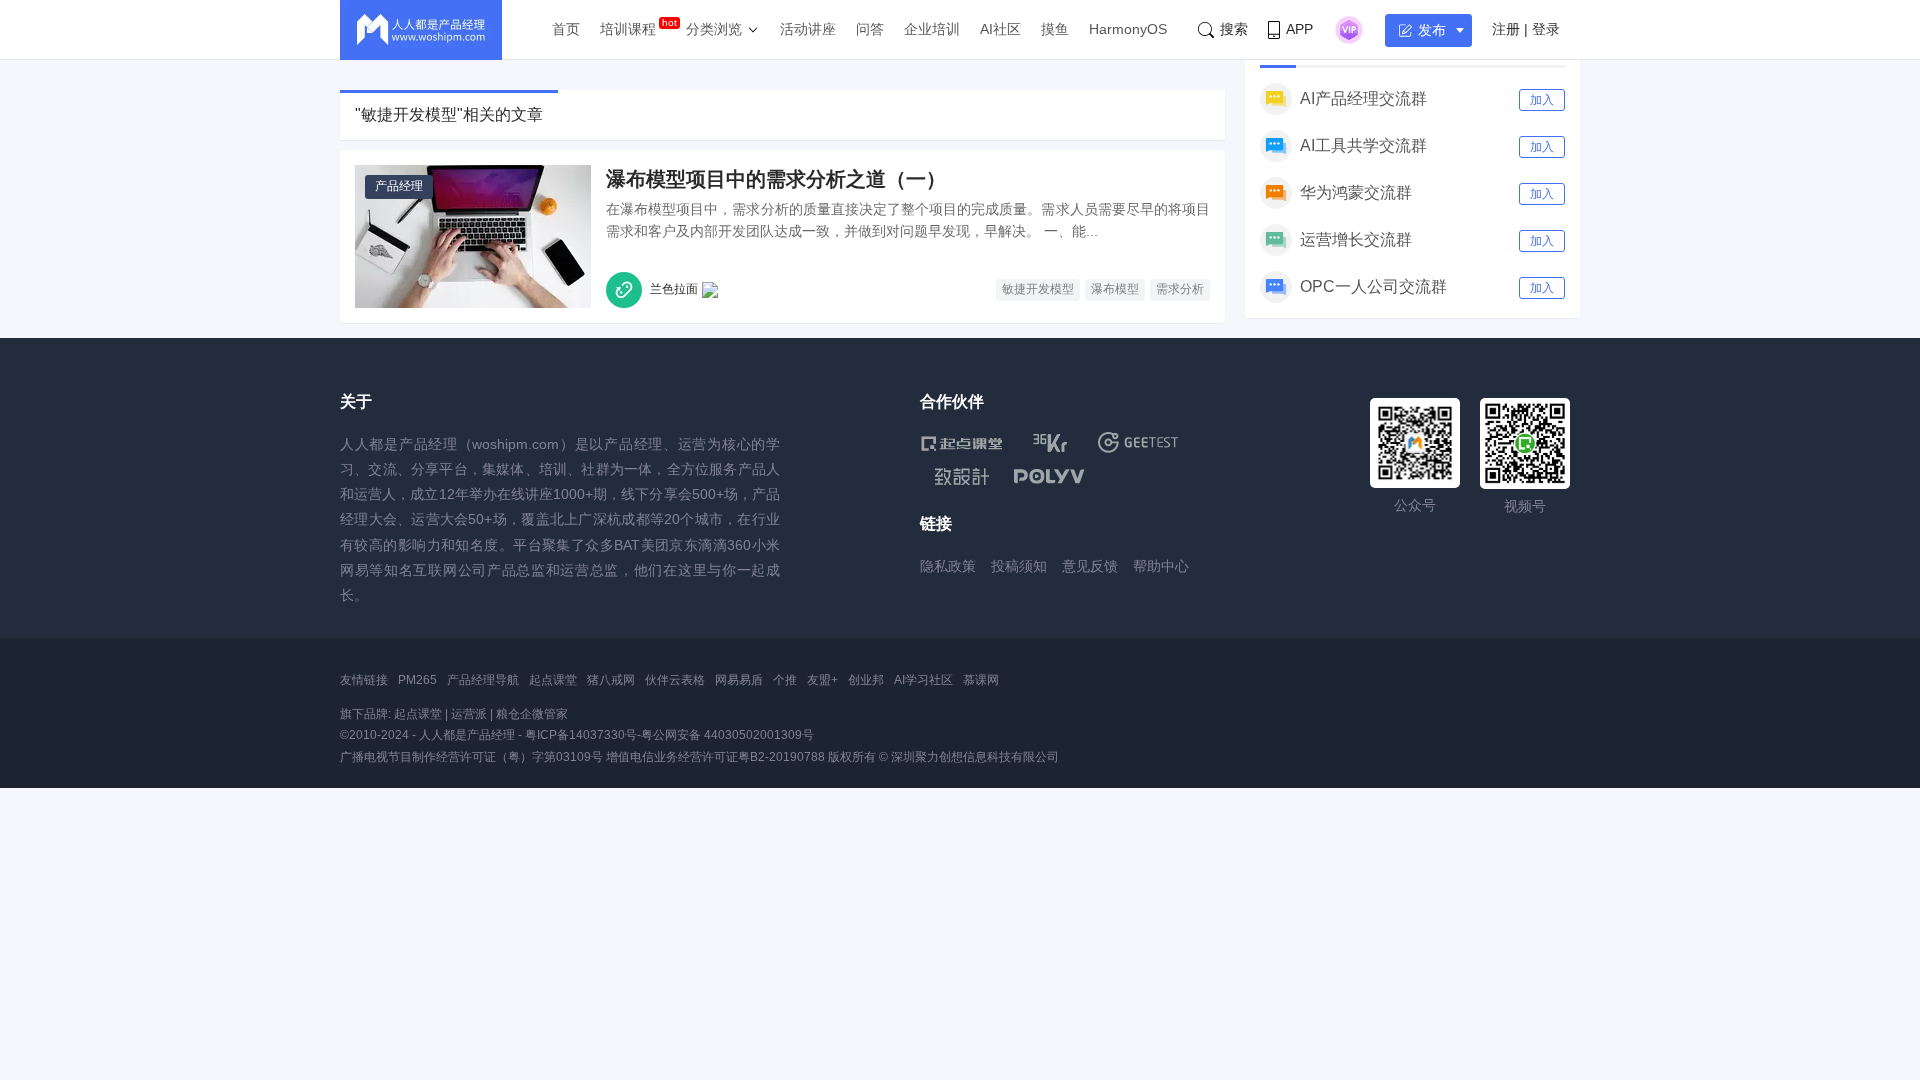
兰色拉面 (674, 289)
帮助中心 (1161, 566)
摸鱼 (1055, 29)
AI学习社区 (923, 680)
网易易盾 (739, 680)
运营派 (469, 714)
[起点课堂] (961, 442)
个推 (785, 680)
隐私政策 (948, 566)
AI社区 (1000, 29)
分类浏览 (714, 29)
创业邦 (866, 680)
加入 (1542, 100)
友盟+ (822, 680)
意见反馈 (1090, 566)
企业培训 (932, 29)
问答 (870, 29)
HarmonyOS (1128, 29)
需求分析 (1180, 289)
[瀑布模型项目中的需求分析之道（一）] (473, 236)
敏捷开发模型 (1038, 289)
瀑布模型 (1115, 289)
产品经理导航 (483, 680)
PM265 (417, 680)
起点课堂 (553, 680)
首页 (566, 29)
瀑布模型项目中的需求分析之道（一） (776, 179)
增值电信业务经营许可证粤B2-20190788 (715, 757)
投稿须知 (1019, 566)
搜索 (1234, 29)
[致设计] (962, 477)
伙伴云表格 (675, 680)
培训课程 (628, 29)
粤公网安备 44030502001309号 (727, 735)
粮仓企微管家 (532, 714)
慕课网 (981, 680)
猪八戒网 (611, 680)
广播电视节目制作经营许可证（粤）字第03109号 (471, 757)
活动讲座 (808, 29)
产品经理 (399, 186)
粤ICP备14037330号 (581, 735)
